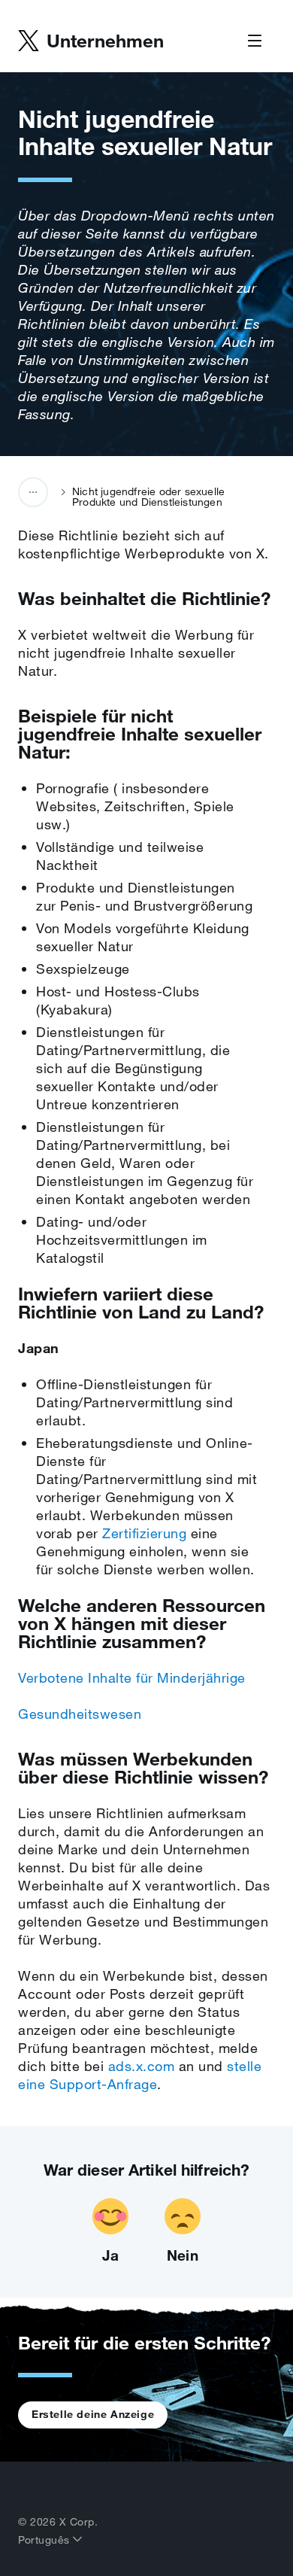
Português (45, 2540)
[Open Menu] (255, 41)
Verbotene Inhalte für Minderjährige (132, 1677)
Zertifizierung (144, 1533)
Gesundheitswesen (80, 1714)
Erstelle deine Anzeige (93, 2414)
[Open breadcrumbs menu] (33, 492)
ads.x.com (142, 2066)
